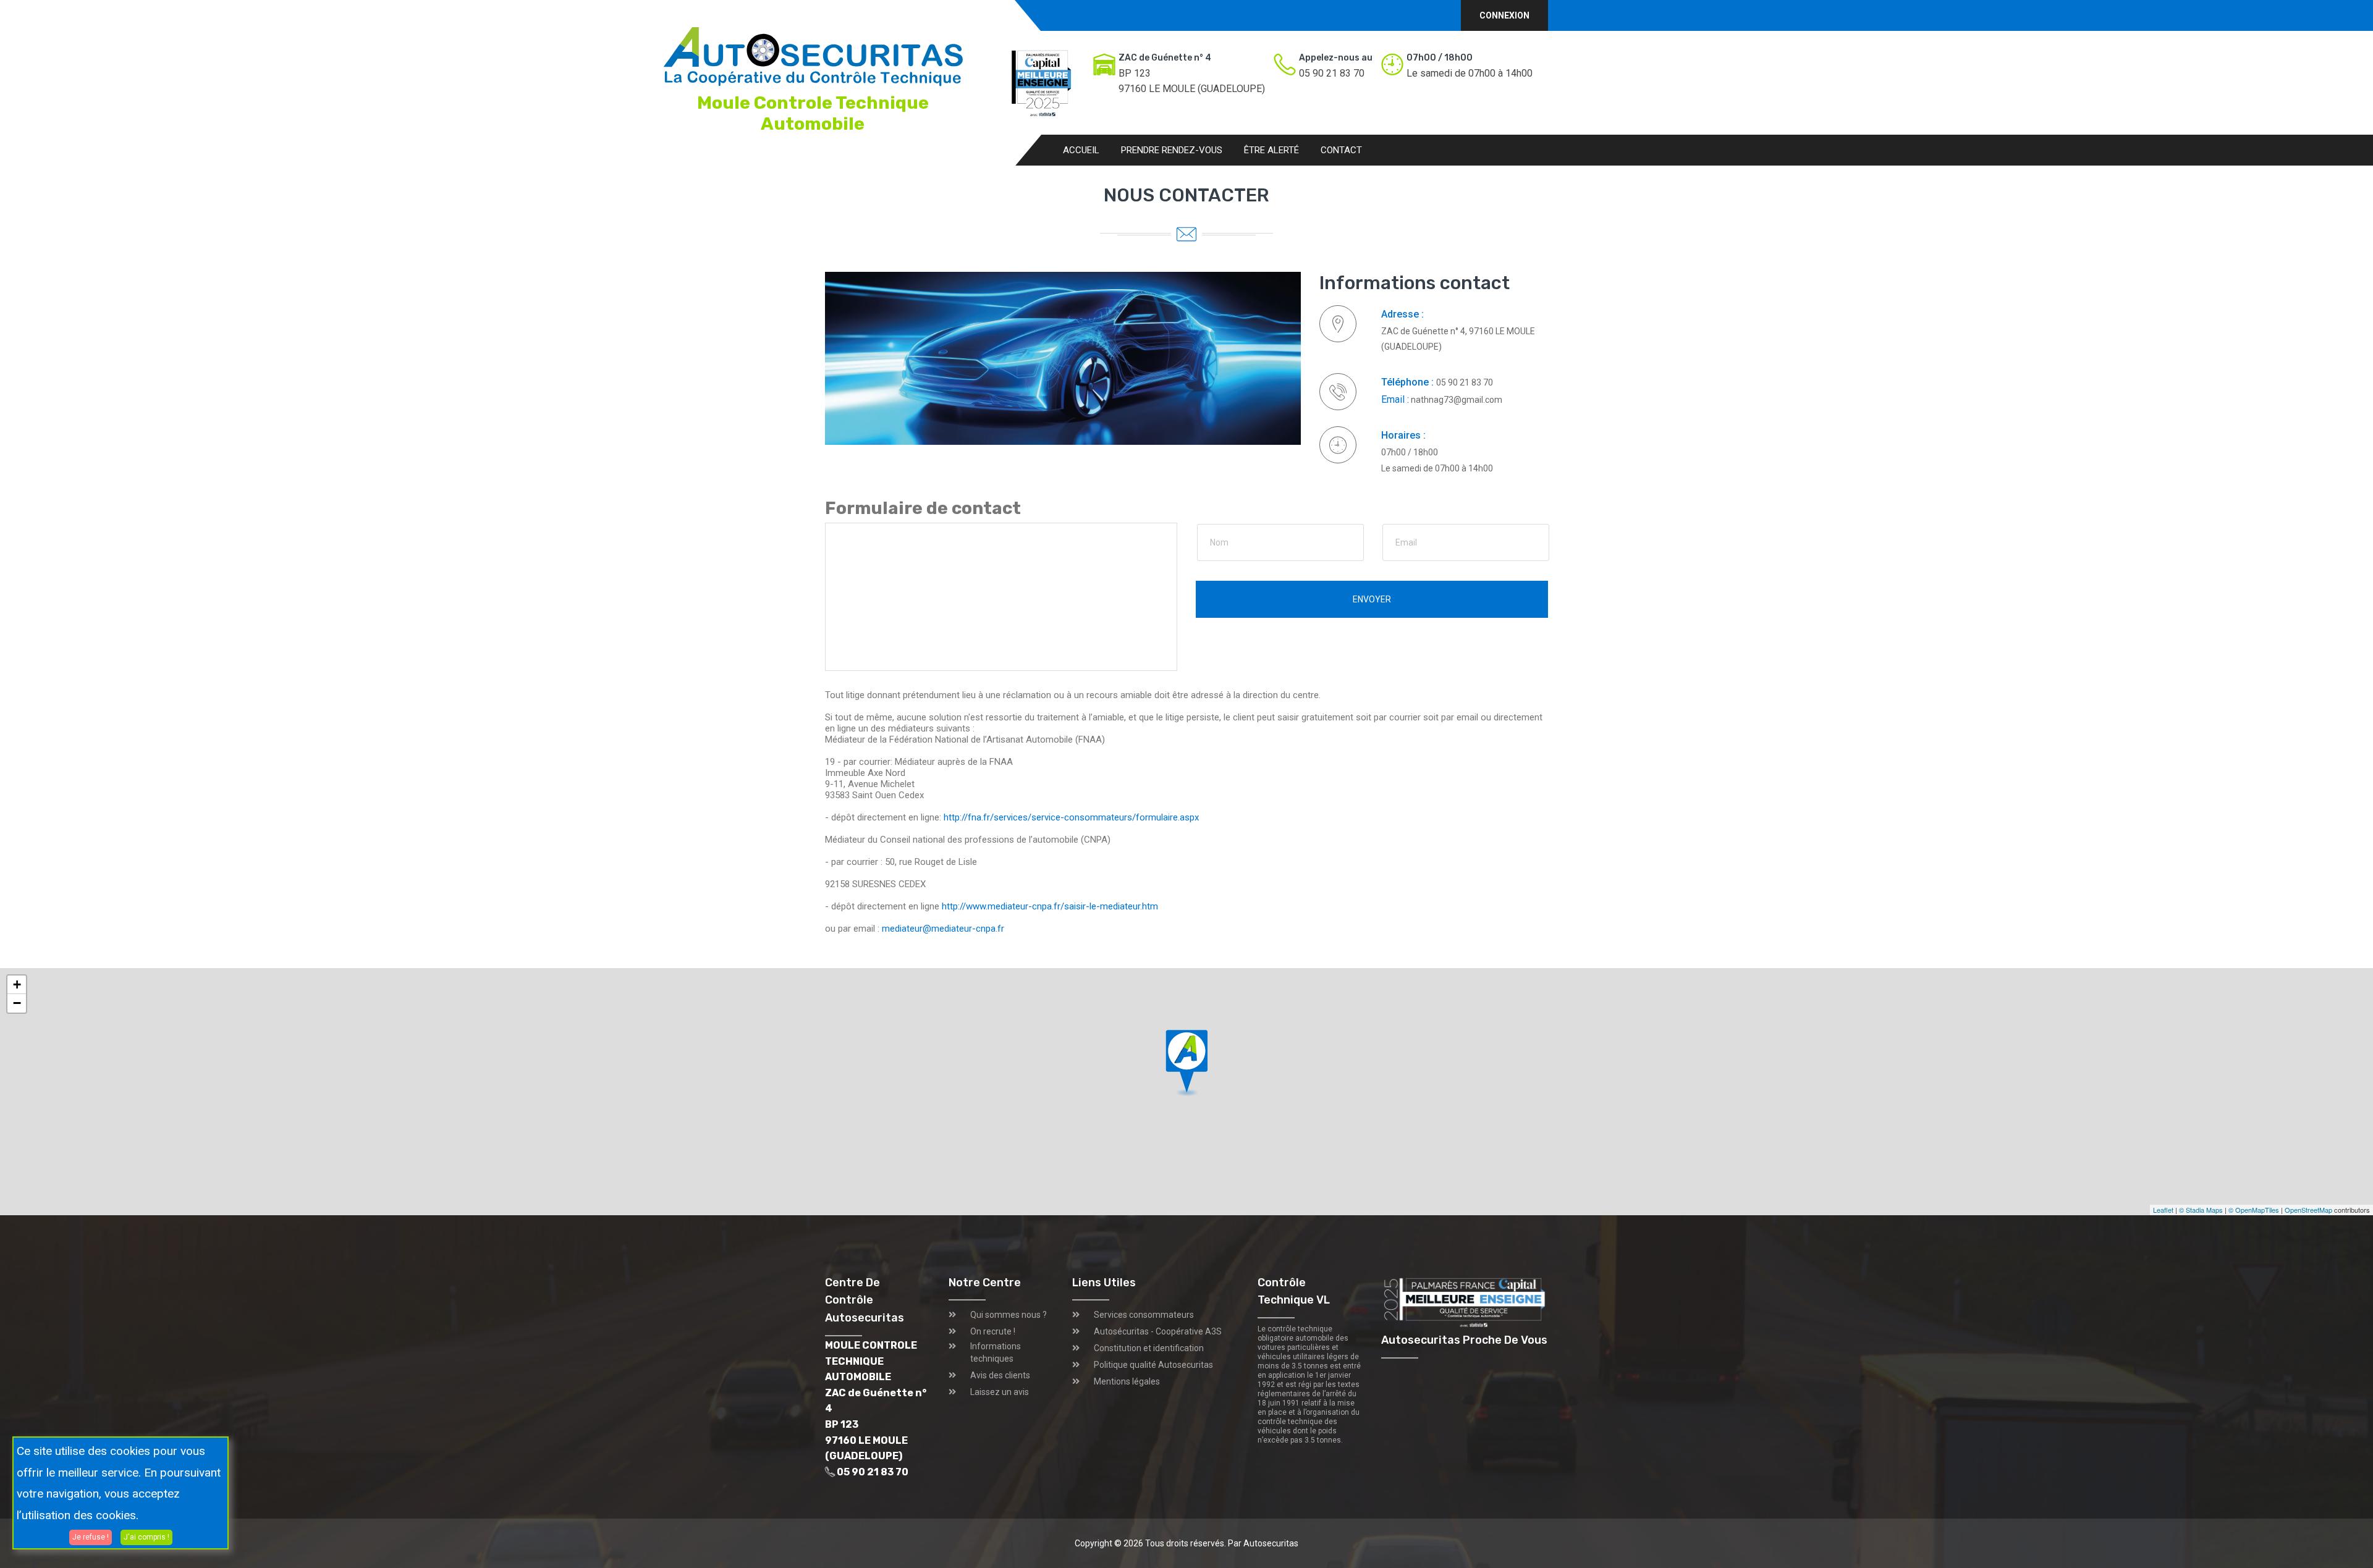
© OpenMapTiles (2254, 1210)
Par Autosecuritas (1263, 1543)
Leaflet (2163, 1210)
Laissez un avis (1000, 1392)
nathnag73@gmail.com (1456, 400)
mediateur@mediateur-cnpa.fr (943, 929)
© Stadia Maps (2201, 1210)
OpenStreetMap (2308, 1210)
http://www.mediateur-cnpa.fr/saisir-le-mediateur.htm (1050, 906)
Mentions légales (1127, 1381)
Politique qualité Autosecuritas (1153, 1365)
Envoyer (1372, 599)
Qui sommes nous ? (1009, 1315)
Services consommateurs (1144, 1315)
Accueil (1081, 150)
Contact (1341, 150)
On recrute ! (993, 1331)
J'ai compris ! (146, 1536)
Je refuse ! (91, 1536)
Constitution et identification (1149, 1348)
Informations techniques (996, 1352)
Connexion (1504, 15)
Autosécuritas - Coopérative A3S (1158, 1331)
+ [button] (17, 984)
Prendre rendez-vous (1172, 150)
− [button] (17, 1003)
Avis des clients (1000, 1375)
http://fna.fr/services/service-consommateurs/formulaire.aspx (1071, 817)
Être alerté (1271, 150)
